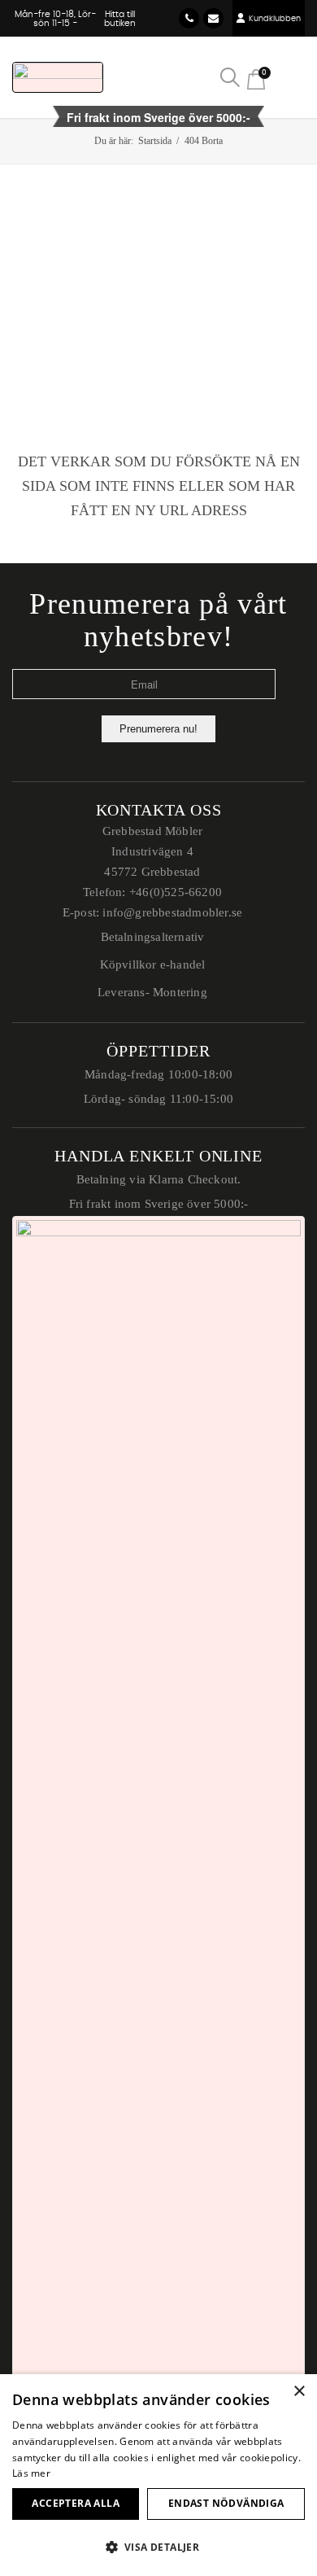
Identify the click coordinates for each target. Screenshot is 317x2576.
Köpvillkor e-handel (153, 964)
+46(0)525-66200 (176, 892)
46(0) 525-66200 (189, 18)
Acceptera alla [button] (76, 2503)
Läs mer (31, 2473)
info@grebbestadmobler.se (213, 18)
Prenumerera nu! (158, 729)
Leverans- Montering (152, 992)
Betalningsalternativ (153, 937)
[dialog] (158, 2475)
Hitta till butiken (120, 19)
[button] (158, 2547)
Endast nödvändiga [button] (226, 2503)
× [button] (299, 2392)
